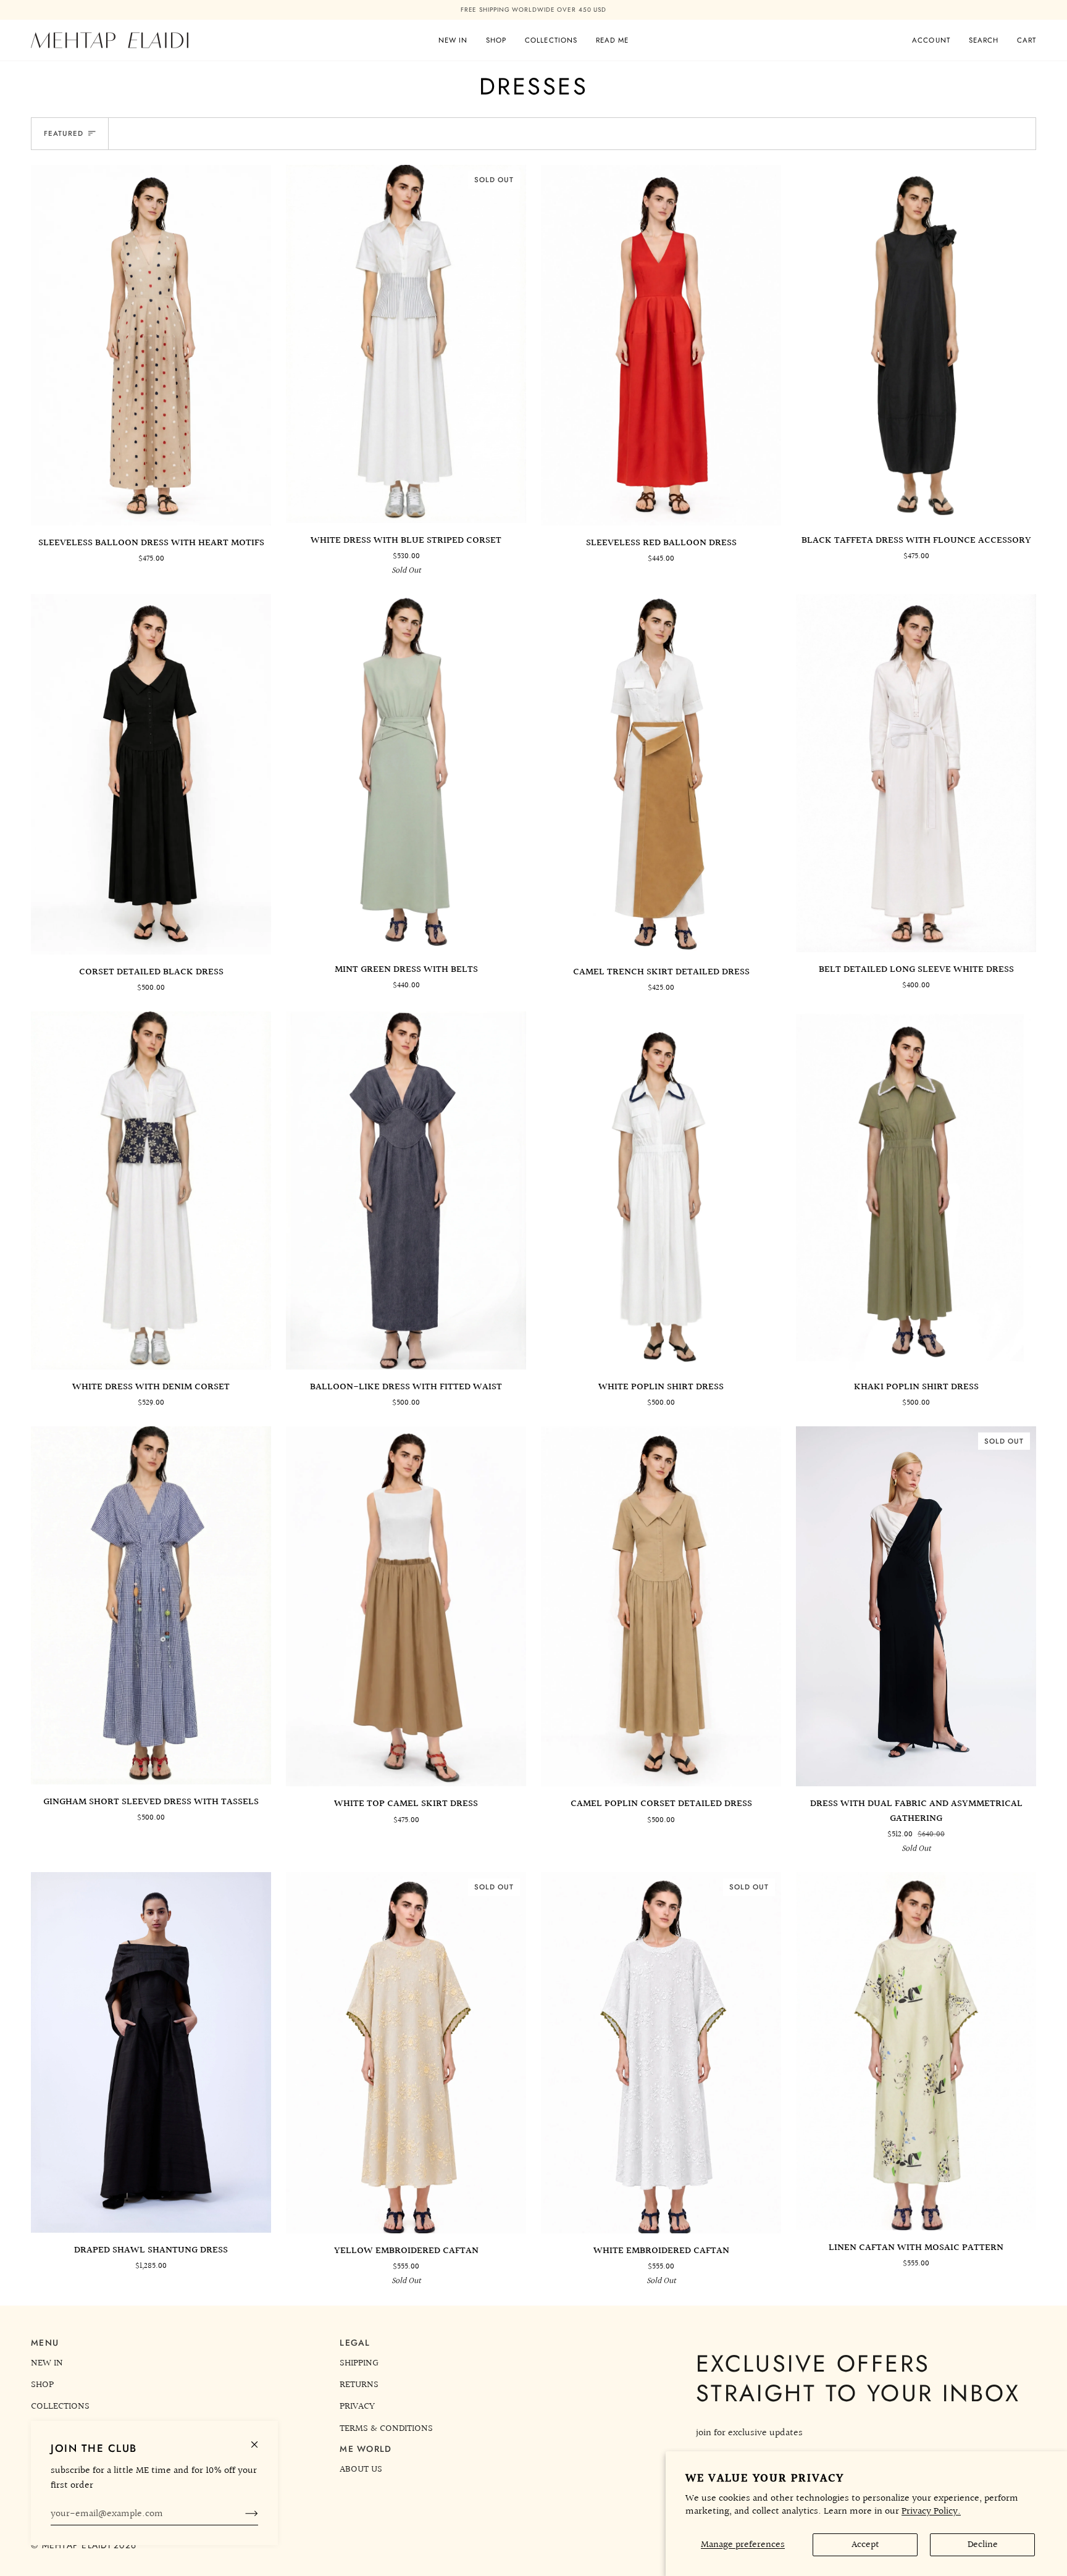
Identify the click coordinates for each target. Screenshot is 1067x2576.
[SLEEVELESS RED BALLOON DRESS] (661, 335)
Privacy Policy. (931, 2511)
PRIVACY (357, 2406)
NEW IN (47, 2363)
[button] (496, 30)
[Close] (260, 2439)
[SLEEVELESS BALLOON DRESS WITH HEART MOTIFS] (151, 335)
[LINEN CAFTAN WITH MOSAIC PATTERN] (916, 2041)
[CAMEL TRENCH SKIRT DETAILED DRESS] (661, 764)
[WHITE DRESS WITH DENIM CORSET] (151, 1181)
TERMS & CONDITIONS (386, 2428)
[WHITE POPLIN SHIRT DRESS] (661, 1181)
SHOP (42, 2385)
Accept (865, 2545)
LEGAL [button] (355, 2343)
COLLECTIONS (60, 2406)
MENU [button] (45, 2343)
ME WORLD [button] (366, 2449)
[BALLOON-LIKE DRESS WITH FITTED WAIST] (406, 1181)
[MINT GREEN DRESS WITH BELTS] (406, 763)
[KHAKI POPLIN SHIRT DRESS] (916, 1181)
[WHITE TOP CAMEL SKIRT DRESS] (406, 1597)
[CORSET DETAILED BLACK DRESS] (151, 764)
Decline (983, 2545)
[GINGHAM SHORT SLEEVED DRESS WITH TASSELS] (151, 1595)
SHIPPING (359, 2363)
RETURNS (359, 2385)
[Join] (242, 2514)
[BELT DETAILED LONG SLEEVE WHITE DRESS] (916, 763)
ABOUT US (361, 2469)
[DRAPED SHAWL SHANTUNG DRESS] (151, 2042)
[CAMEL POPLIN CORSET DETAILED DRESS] (661, 1597)
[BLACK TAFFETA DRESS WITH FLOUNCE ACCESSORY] (916, 334)
